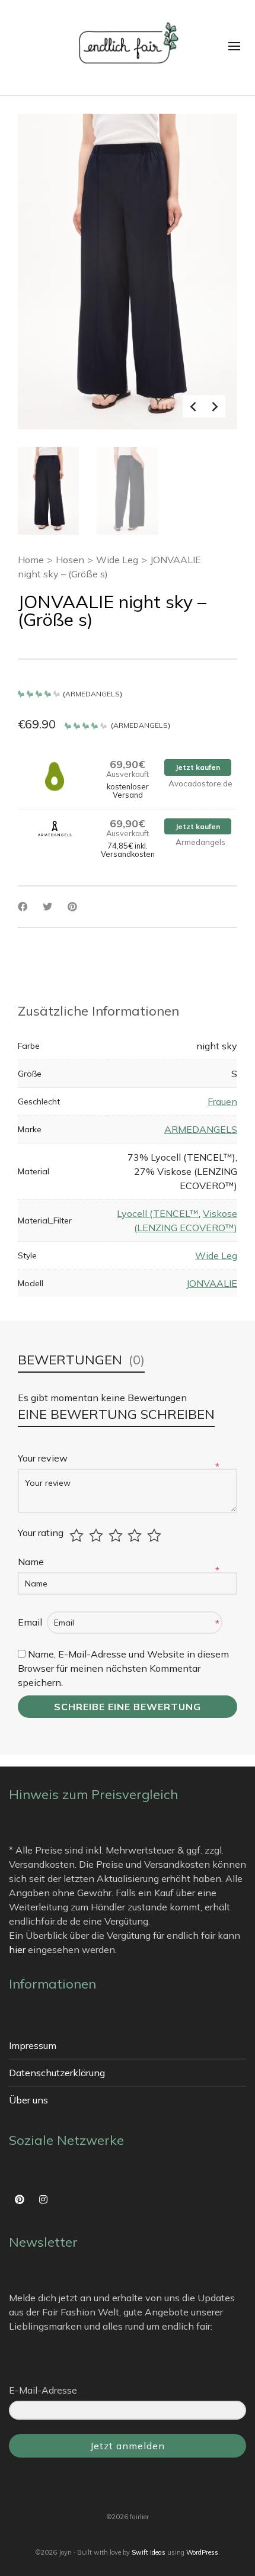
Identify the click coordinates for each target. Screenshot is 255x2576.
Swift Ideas (149, 2552)
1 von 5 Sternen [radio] (78, 1536)
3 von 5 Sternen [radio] (117, 1536)
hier (17, 1949)
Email (31, 1622)
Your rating (41, 1533)
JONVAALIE (212, 1283)
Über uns (28, 2100)
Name (32, 1562)
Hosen (70, 560)
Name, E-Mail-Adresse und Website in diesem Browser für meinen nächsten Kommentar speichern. (123, 1668)
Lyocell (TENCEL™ (158, 1213)
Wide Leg (117, 560)
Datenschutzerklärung (57, 2073)
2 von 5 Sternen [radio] (98, 1536)
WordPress (202, 2552)
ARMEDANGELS (93, 694)
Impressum (33, 2045)
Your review (44, 1458)
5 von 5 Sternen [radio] (156, 1536)
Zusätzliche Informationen (98, 1011)
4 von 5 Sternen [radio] (136, 1536)
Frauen (222, 1101)
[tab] (98, 1011)
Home (31, 560)
